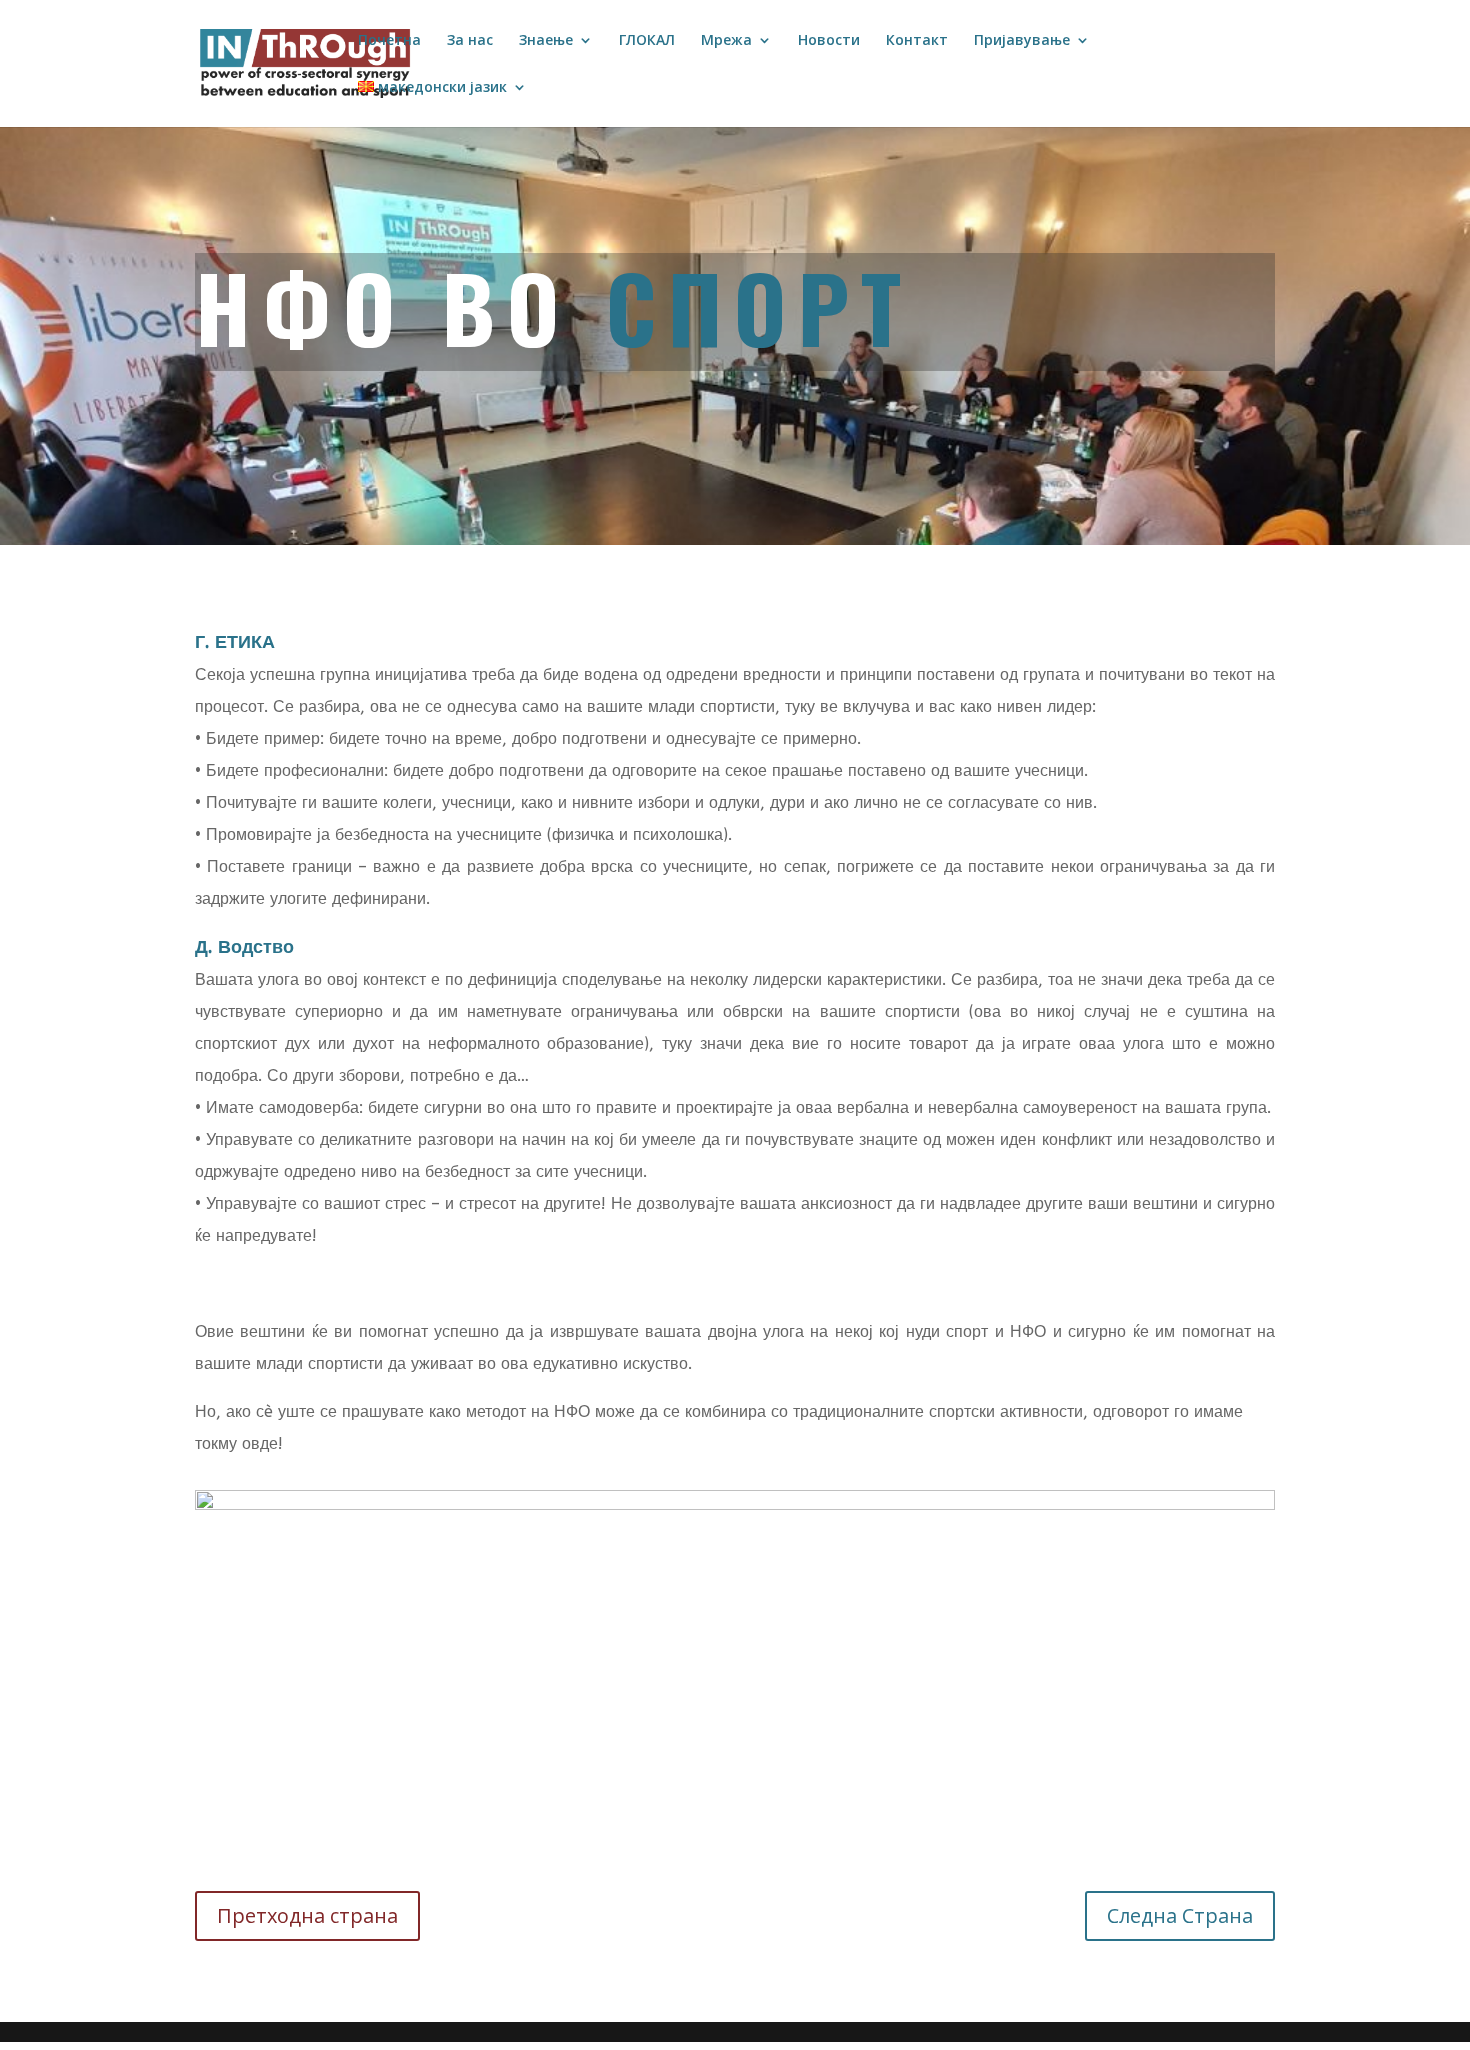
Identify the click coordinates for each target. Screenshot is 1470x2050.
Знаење (546, 41)
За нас (470, 41)
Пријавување (1022, 41)
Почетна (389, 41)
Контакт (917, 41)
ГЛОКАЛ (647, 41)
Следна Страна (1180, 1915)
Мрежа (726, 41)
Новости (829, 41)
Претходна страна (307, 1915)
